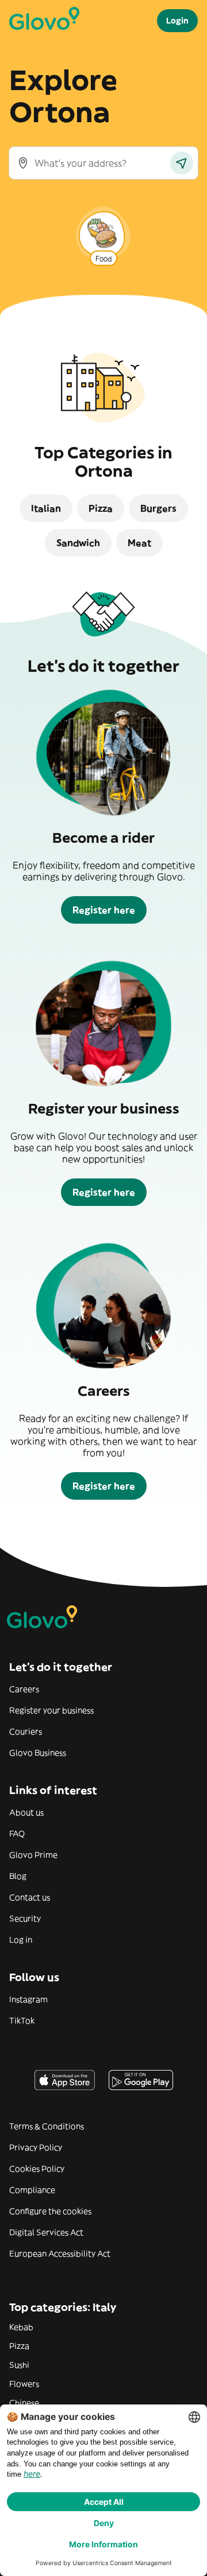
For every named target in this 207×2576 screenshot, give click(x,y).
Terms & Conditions (47, 2126)
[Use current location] (182, 163)
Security (25, 1919)
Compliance (32, 2190)
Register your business (51, 1710)
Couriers (26, 1731)
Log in (21, 1940)
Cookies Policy (37, 2169)
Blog (18, 1876)
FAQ (17, 1834)
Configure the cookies (50, 2211)
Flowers (24, 2384)
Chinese (24, 2403)
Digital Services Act (46, 2232)
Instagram (28, 1999)
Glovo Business (38, 1753)
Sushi (19, 2365)
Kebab (21, 2327)
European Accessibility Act (60, 2254)
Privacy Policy (36, 2147)
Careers (24, 1689)
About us (26, 1812)
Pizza (19, 2346)
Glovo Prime (33, 1855)
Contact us (30, 1897)
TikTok (22, 2021)
